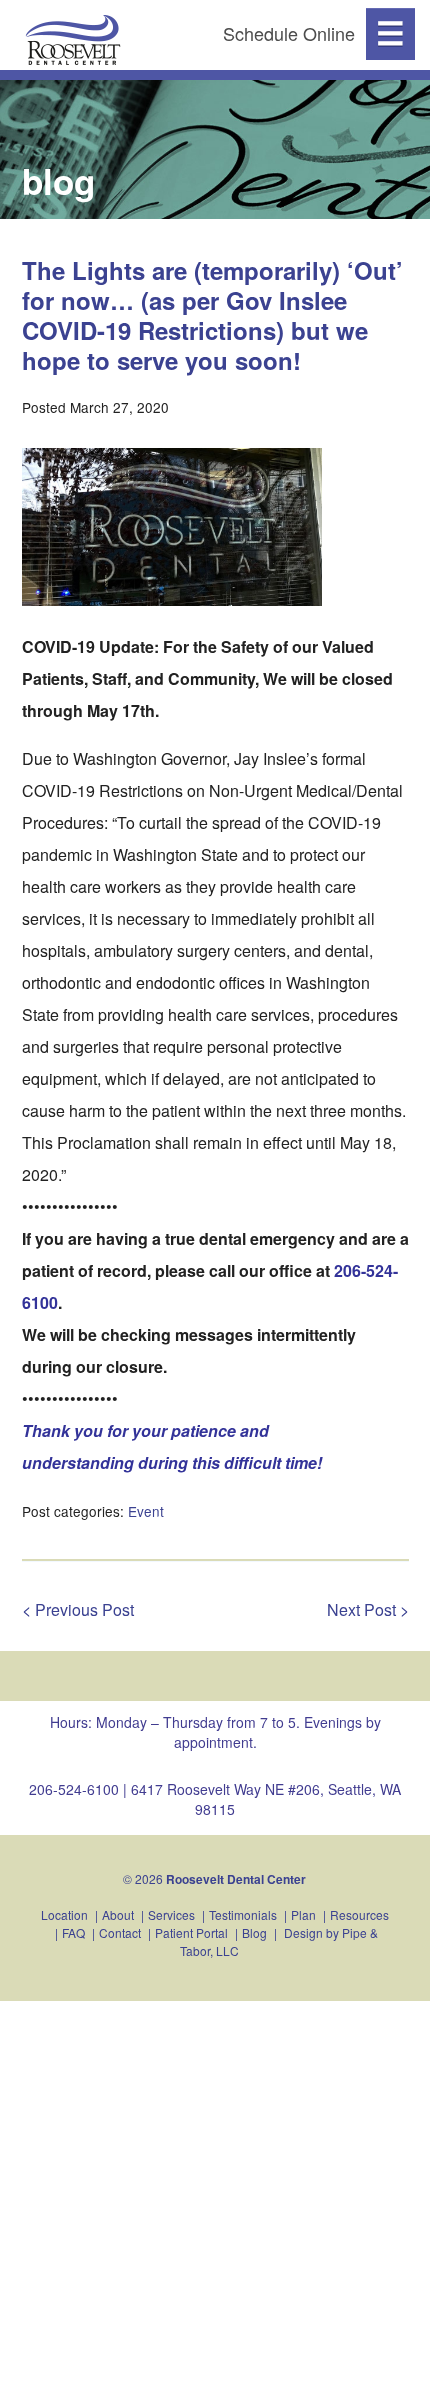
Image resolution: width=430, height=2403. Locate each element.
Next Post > (368, 1609)
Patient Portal (191, 1932)
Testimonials (243, 1914)
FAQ (73, 1932)
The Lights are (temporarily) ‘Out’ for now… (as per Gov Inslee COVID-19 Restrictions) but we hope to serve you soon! (212, 315)
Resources (359, 1914)
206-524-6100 (74, 1789)
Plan (303, 1914)
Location (64, 1914)
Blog (254, 1932)
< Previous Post (78, 1609)
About (118, 1914)
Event (146, 1511)
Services (171, 1914)
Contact (120, 1932)
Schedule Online (289, 33)
